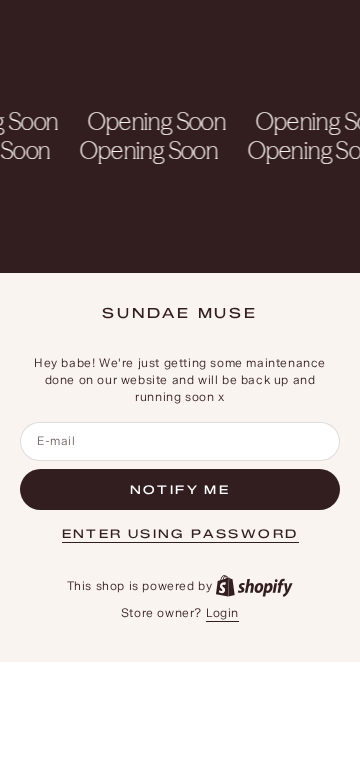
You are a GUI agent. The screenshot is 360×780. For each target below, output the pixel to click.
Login (222, 612)
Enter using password (180, 533)
